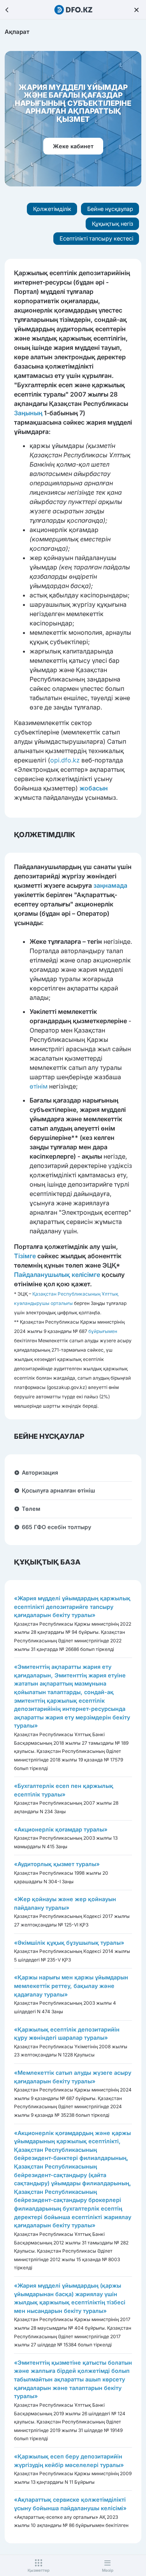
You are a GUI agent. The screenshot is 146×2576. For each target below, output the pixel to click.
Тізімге (25, 1256)
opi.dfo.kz (65, 760)
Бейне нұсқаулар (110, 209)
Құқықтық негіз (113, 224)
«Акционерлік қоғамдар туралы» (61, 1829)
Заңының (28, 413)
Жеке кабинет (73, 146)
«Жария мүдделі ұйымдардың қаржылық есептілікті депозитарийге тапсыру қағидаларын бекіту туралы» (72, 1607)
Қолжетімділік (52, 209)
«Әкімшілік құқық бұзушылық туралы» (69, 1943)
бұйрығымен (103, 1331)
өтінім (39, 1086)
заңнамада (110, 885)
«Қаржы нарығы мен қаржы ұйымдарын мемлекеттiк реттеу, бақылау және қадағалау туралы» (71, 1986)
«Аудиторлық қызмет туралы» (57, 1864)
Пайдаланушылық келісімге (57, 1275)
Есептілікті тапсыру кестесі (96, 238)
